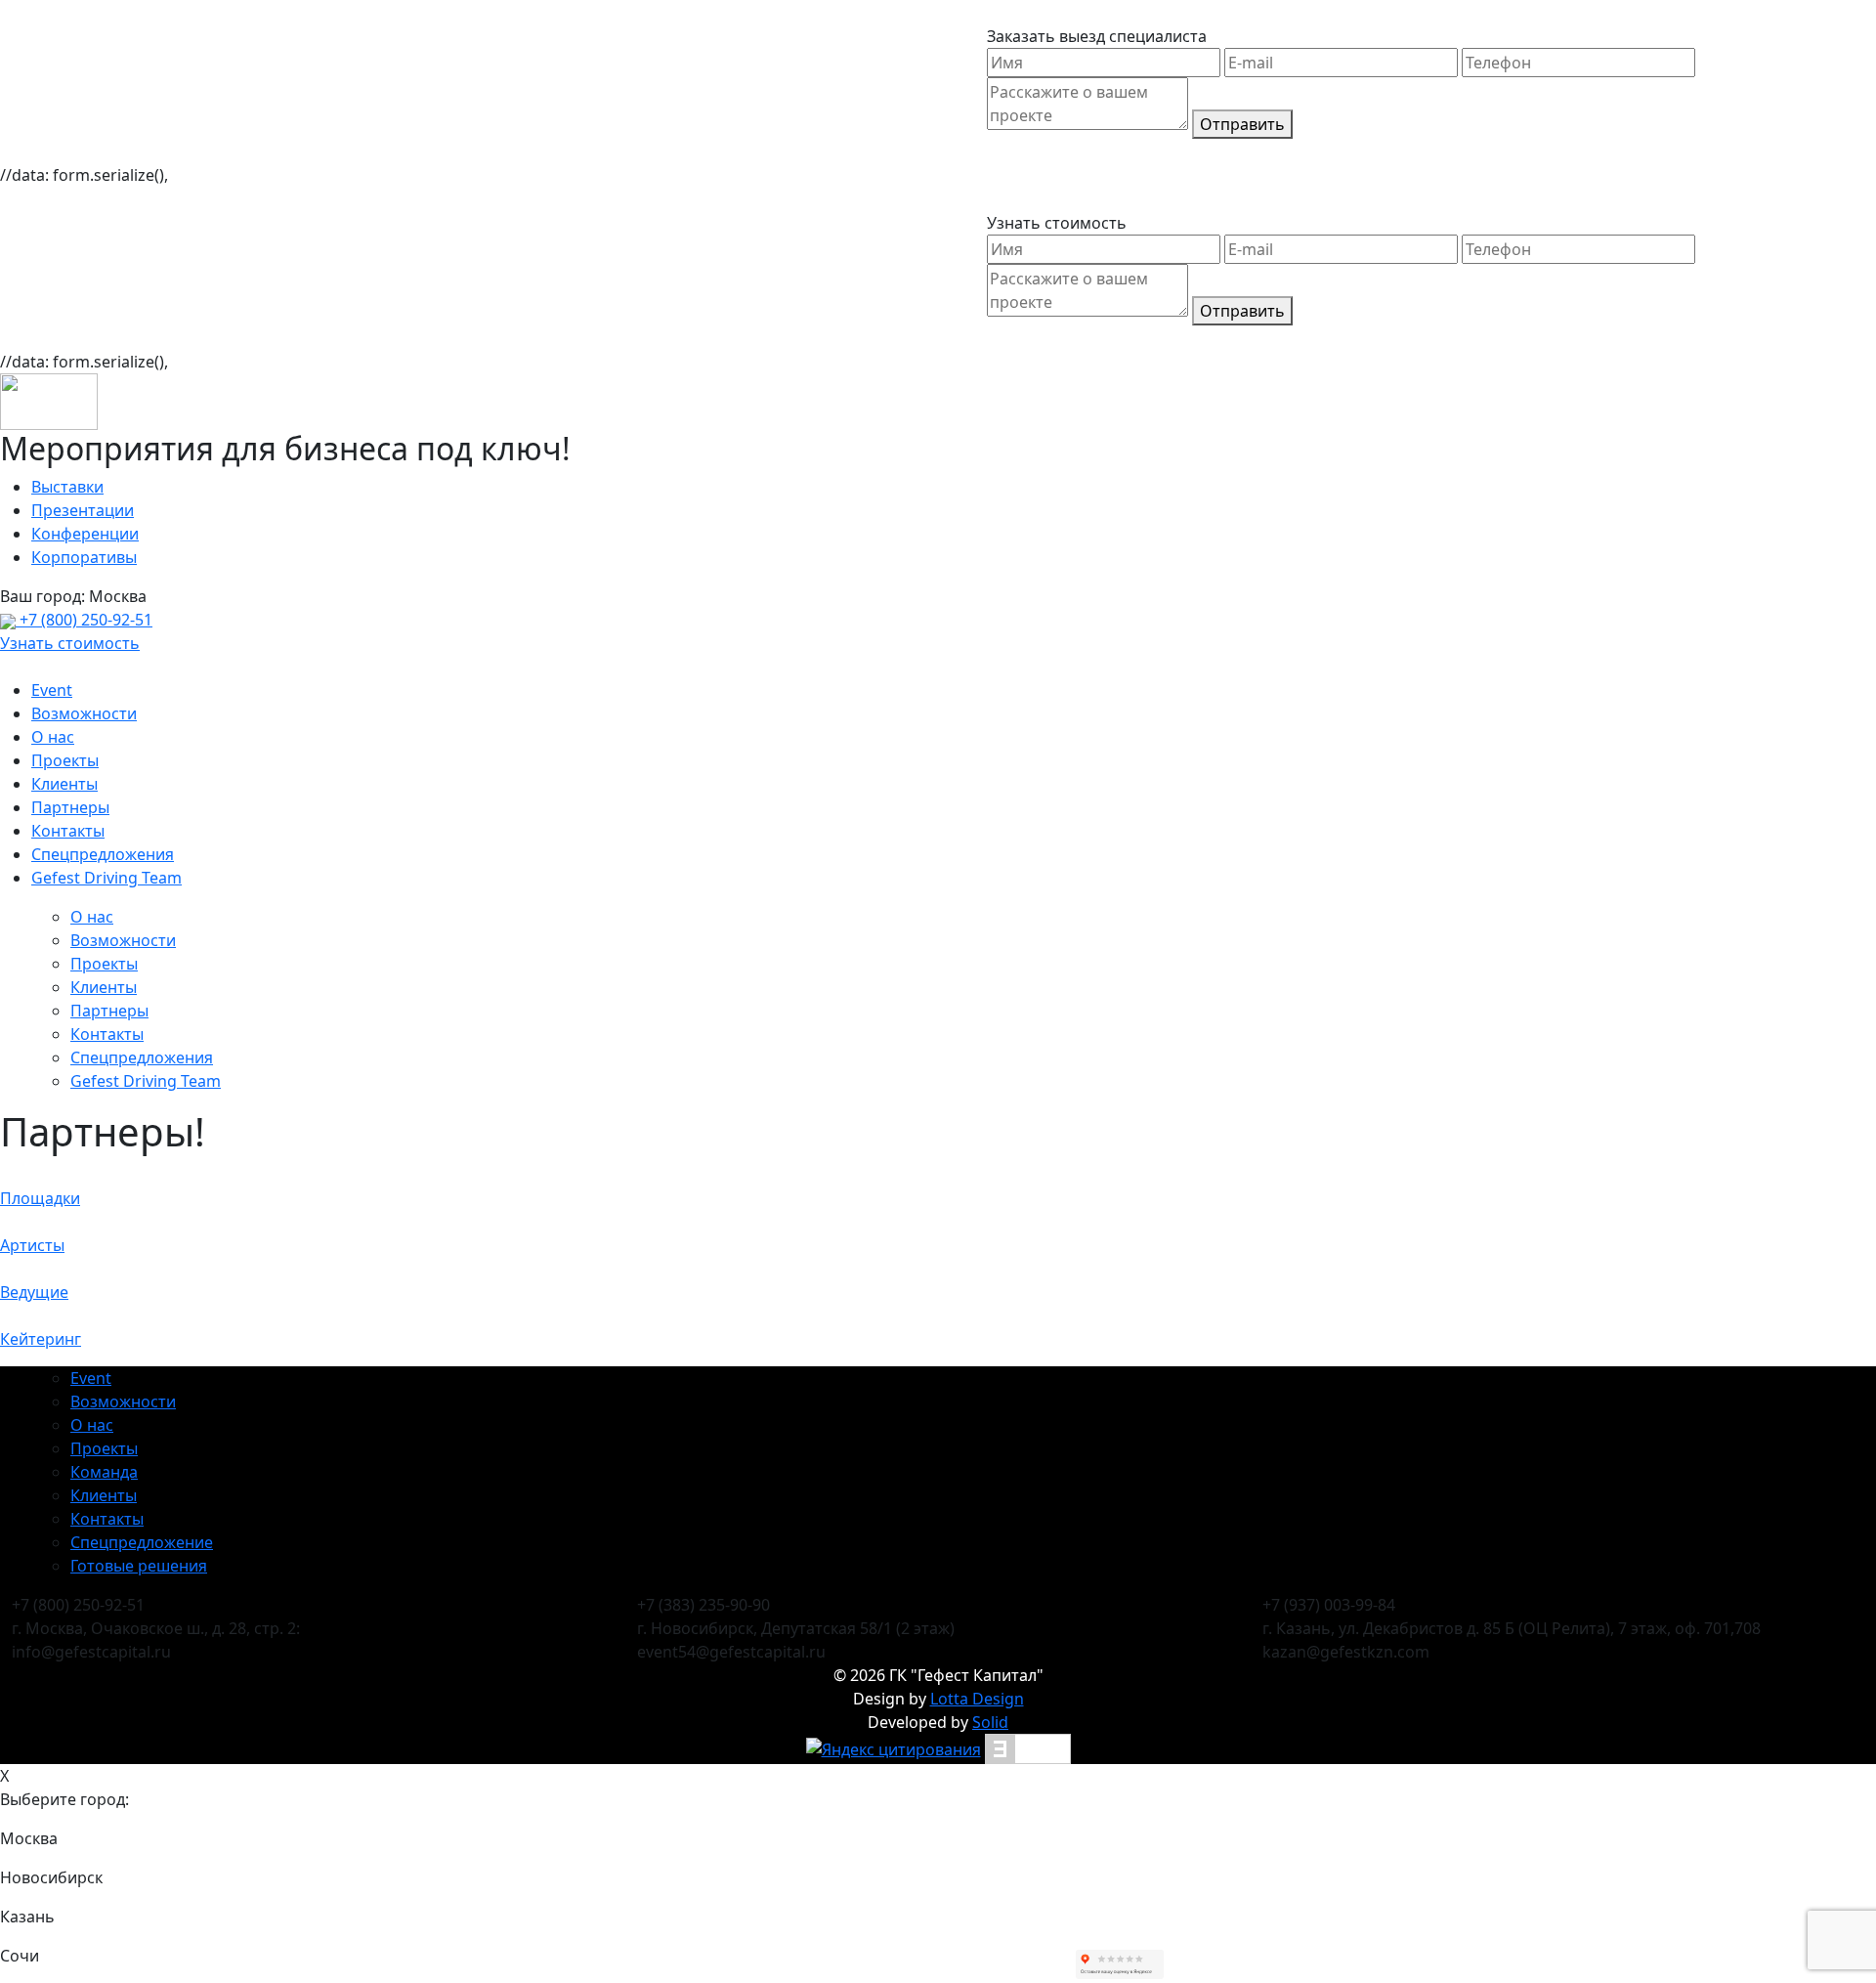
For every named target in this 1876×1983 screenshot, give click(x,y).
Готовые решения (139, 1566)
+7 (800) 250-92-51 (84, 620)
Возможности (84, 713)
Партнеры (70, 807)
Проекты (65, 760)
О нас (53, 737)
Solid (990, 1722)
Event (52, 690)
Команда (104, 1472)
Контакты (68, 831)
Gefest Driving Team (107, 878)
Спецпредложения (103, 854)
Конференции (85, 534)
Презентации (83, 510)
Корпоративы (84, 557)
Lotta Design (977, 1699)
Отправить (1242, 124)
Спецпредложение (142, 1542)
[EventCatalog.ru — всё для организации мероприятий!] (1028, 1747)
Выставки (67, 487)
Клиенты (64, 784)
